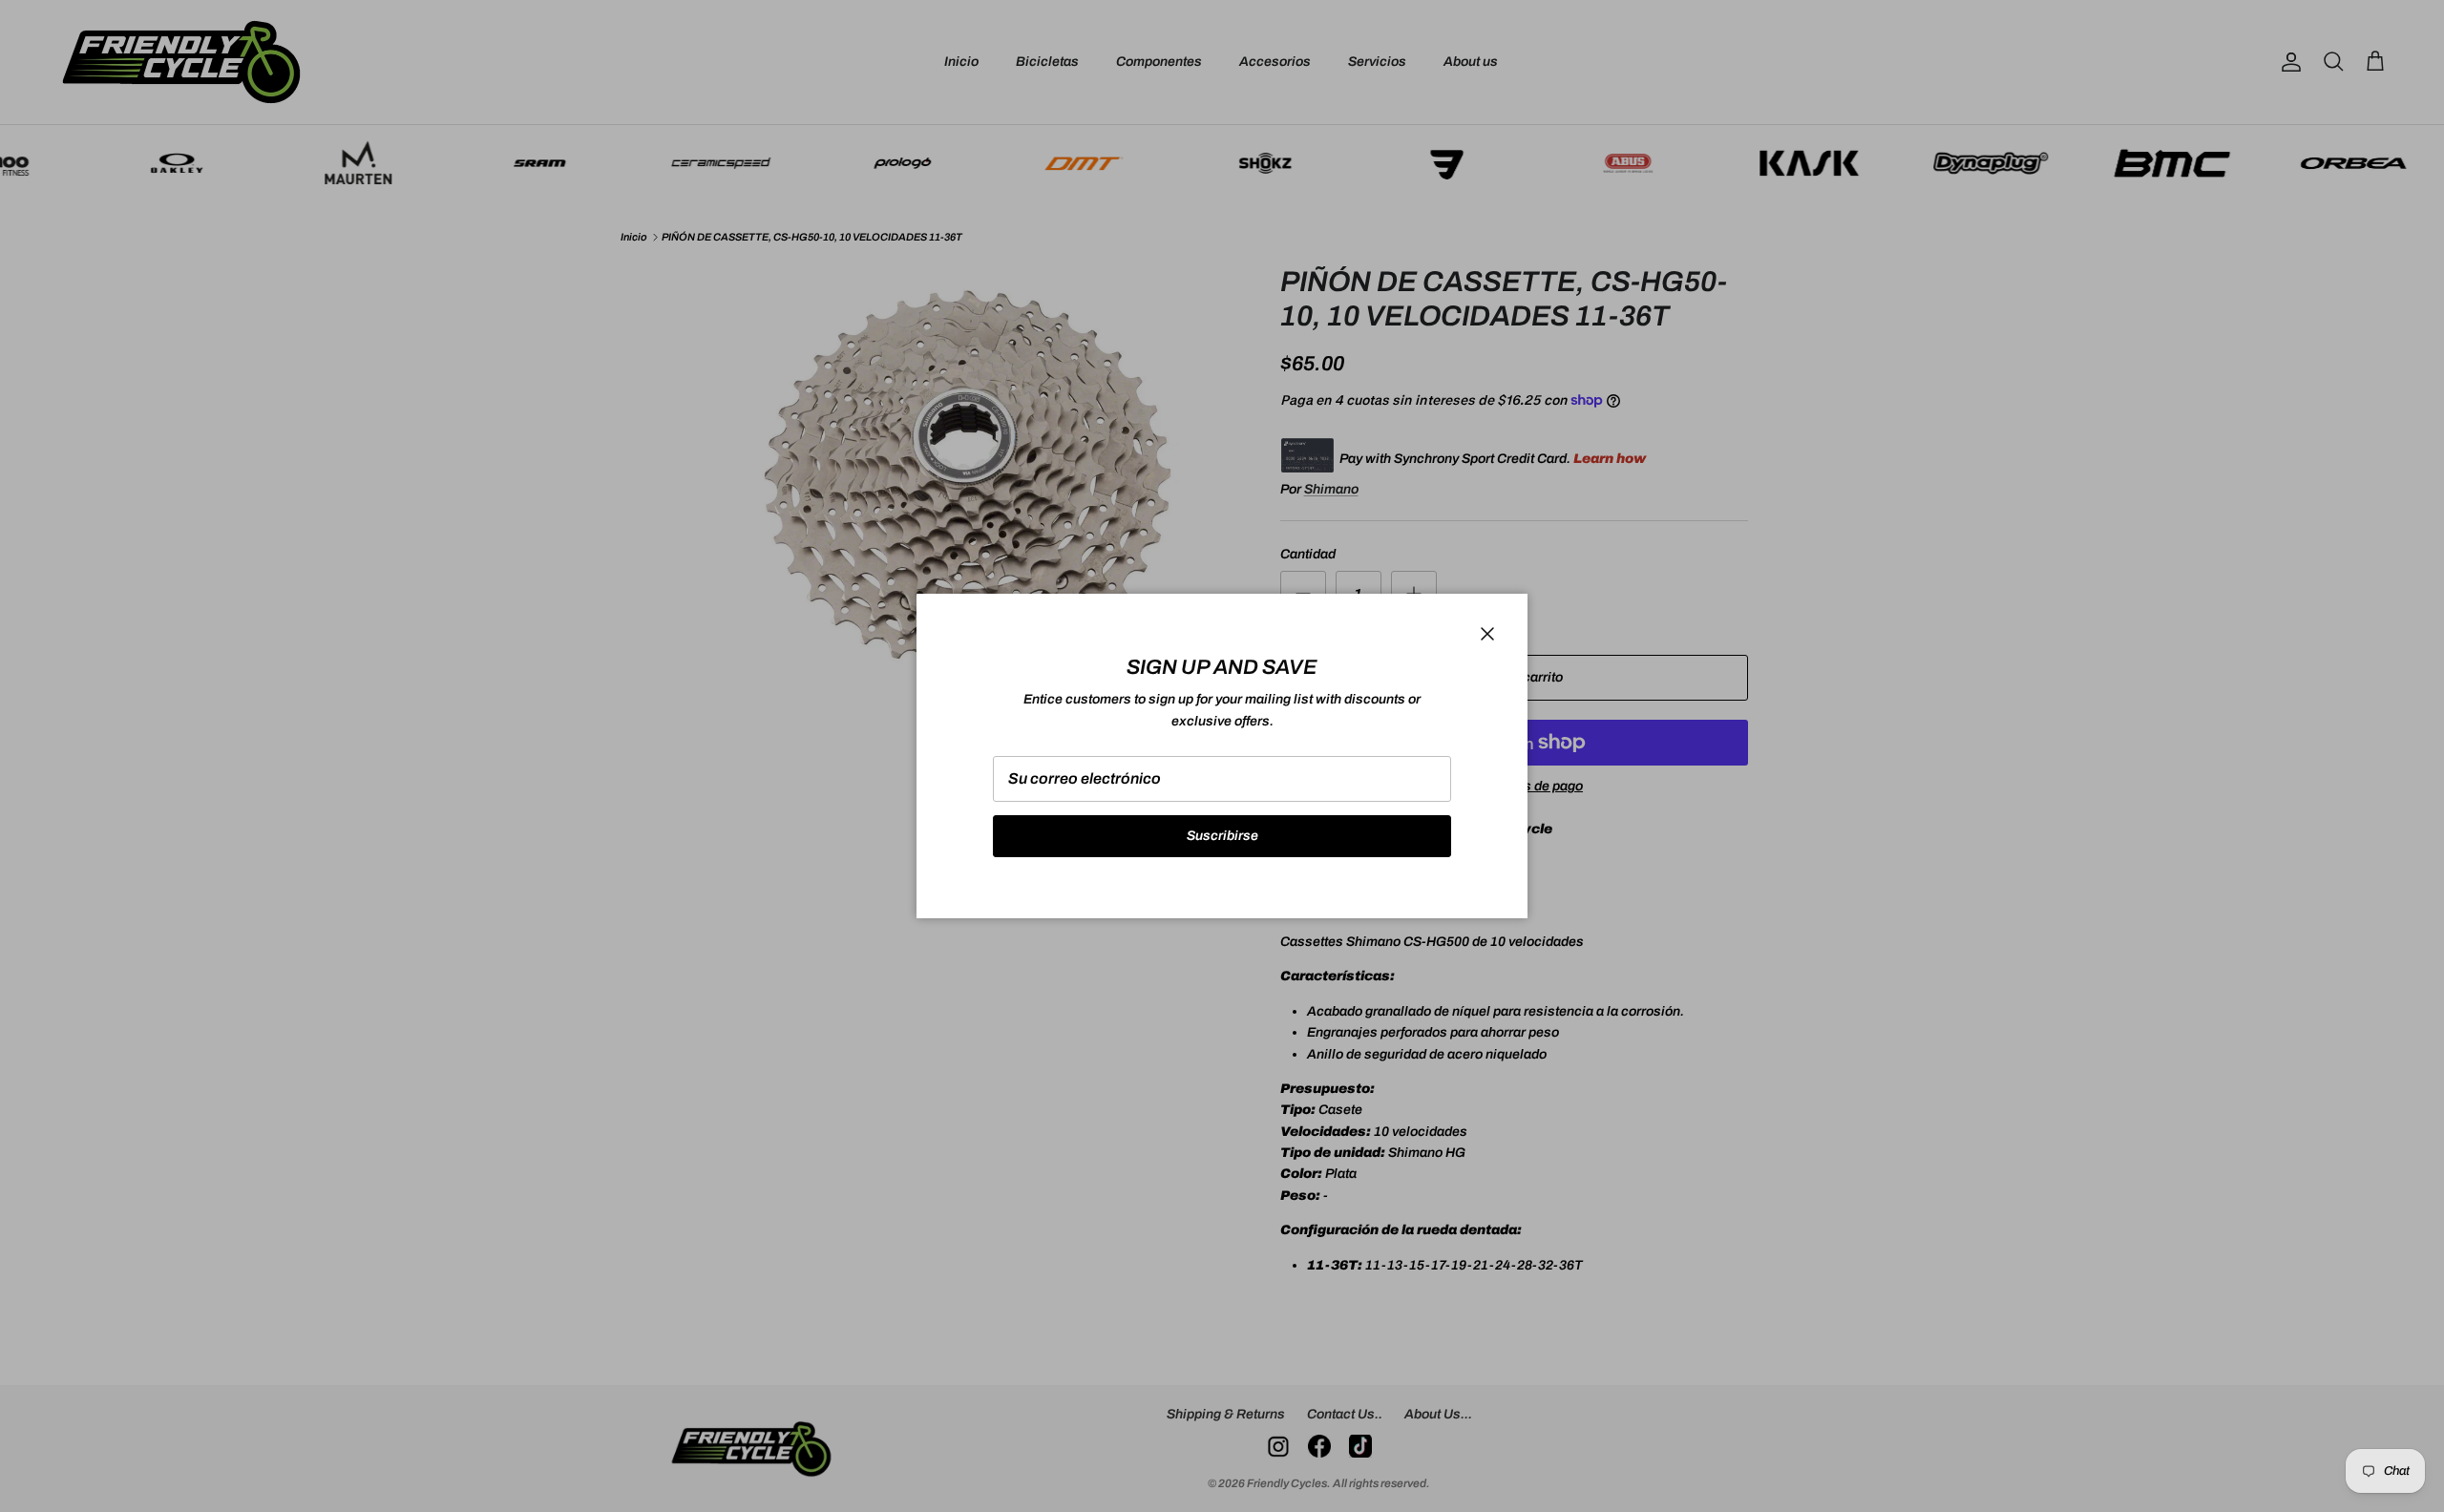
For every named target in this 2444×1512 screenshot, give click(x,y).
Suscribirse (1222, 836)
